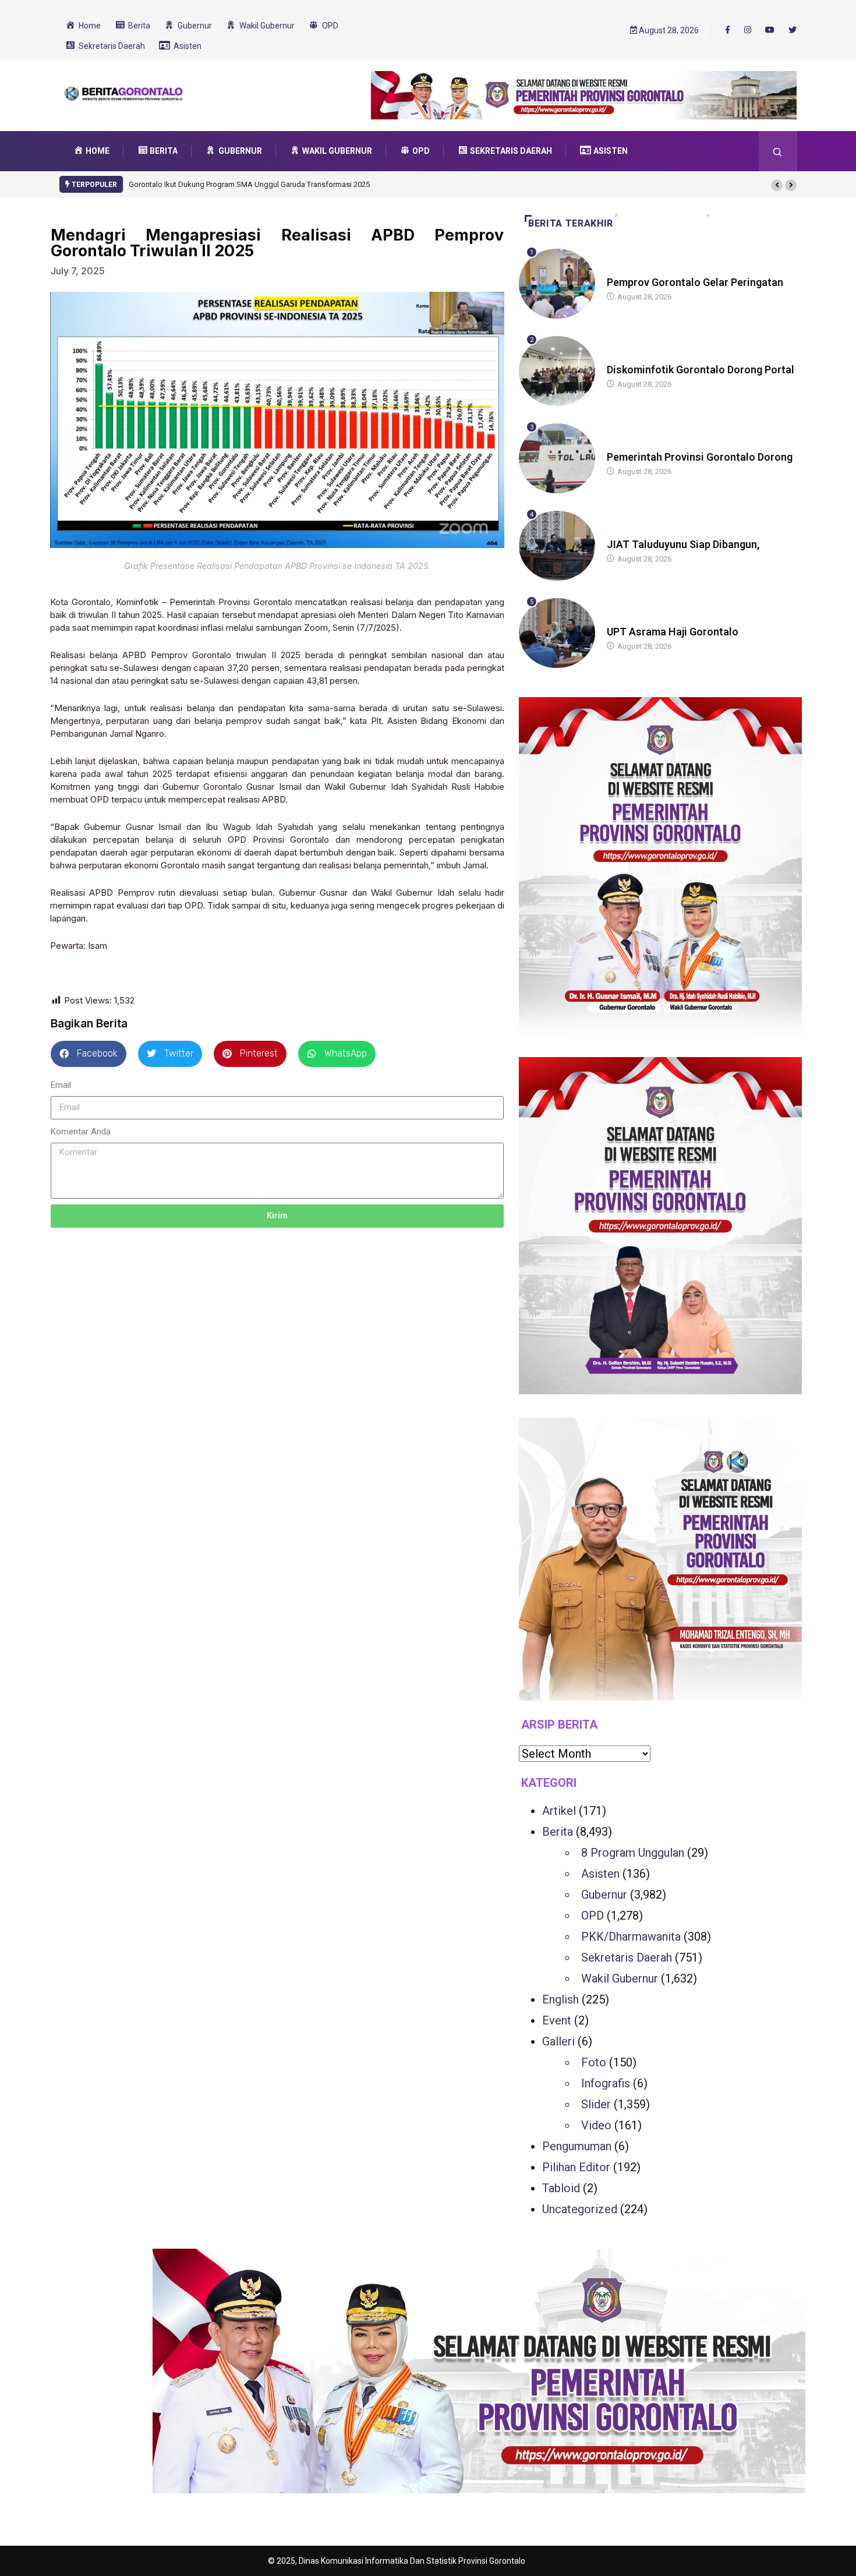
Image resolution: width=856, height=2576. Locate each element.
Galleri (558, 2041)
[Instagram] (748, 30)
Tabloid (561, 2188)
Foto (594, 2062)
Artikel (559, 1811)
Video (596, 2125)
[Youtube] (770, 30)
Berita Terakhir (571, 223)
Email (61, 1085)
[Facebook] (728, 30)
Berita (618, 271)
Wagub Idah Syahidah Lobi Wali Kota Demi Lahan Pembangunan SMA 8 (256, 184)
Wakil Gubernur (620, 1978)
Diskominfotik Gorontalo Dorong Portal (701, 370)
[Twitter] (793, 30)
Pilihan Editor (576, 2167)
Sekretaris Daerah (627, 1957)
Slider (596, 2104)
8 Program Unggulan (633, 1853)
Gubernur (625, 533)
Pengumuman (577, 2146)
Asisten (600, 1874)
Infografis (606, 2083)
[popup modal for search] (778, 151)
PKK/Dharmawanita (631, 1937)
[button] (777, 185)
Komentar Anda (81, 1132)
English (560, 1999)
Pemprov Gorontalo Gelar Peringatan (695, 282)
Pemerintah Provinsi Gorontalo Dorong (700, 457)
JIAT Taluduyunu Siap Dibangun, (683, 544)
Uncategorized (580, 2209)
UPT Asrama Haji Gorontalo (673, 632)
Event (557, 2020)
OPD (593, 1916)
